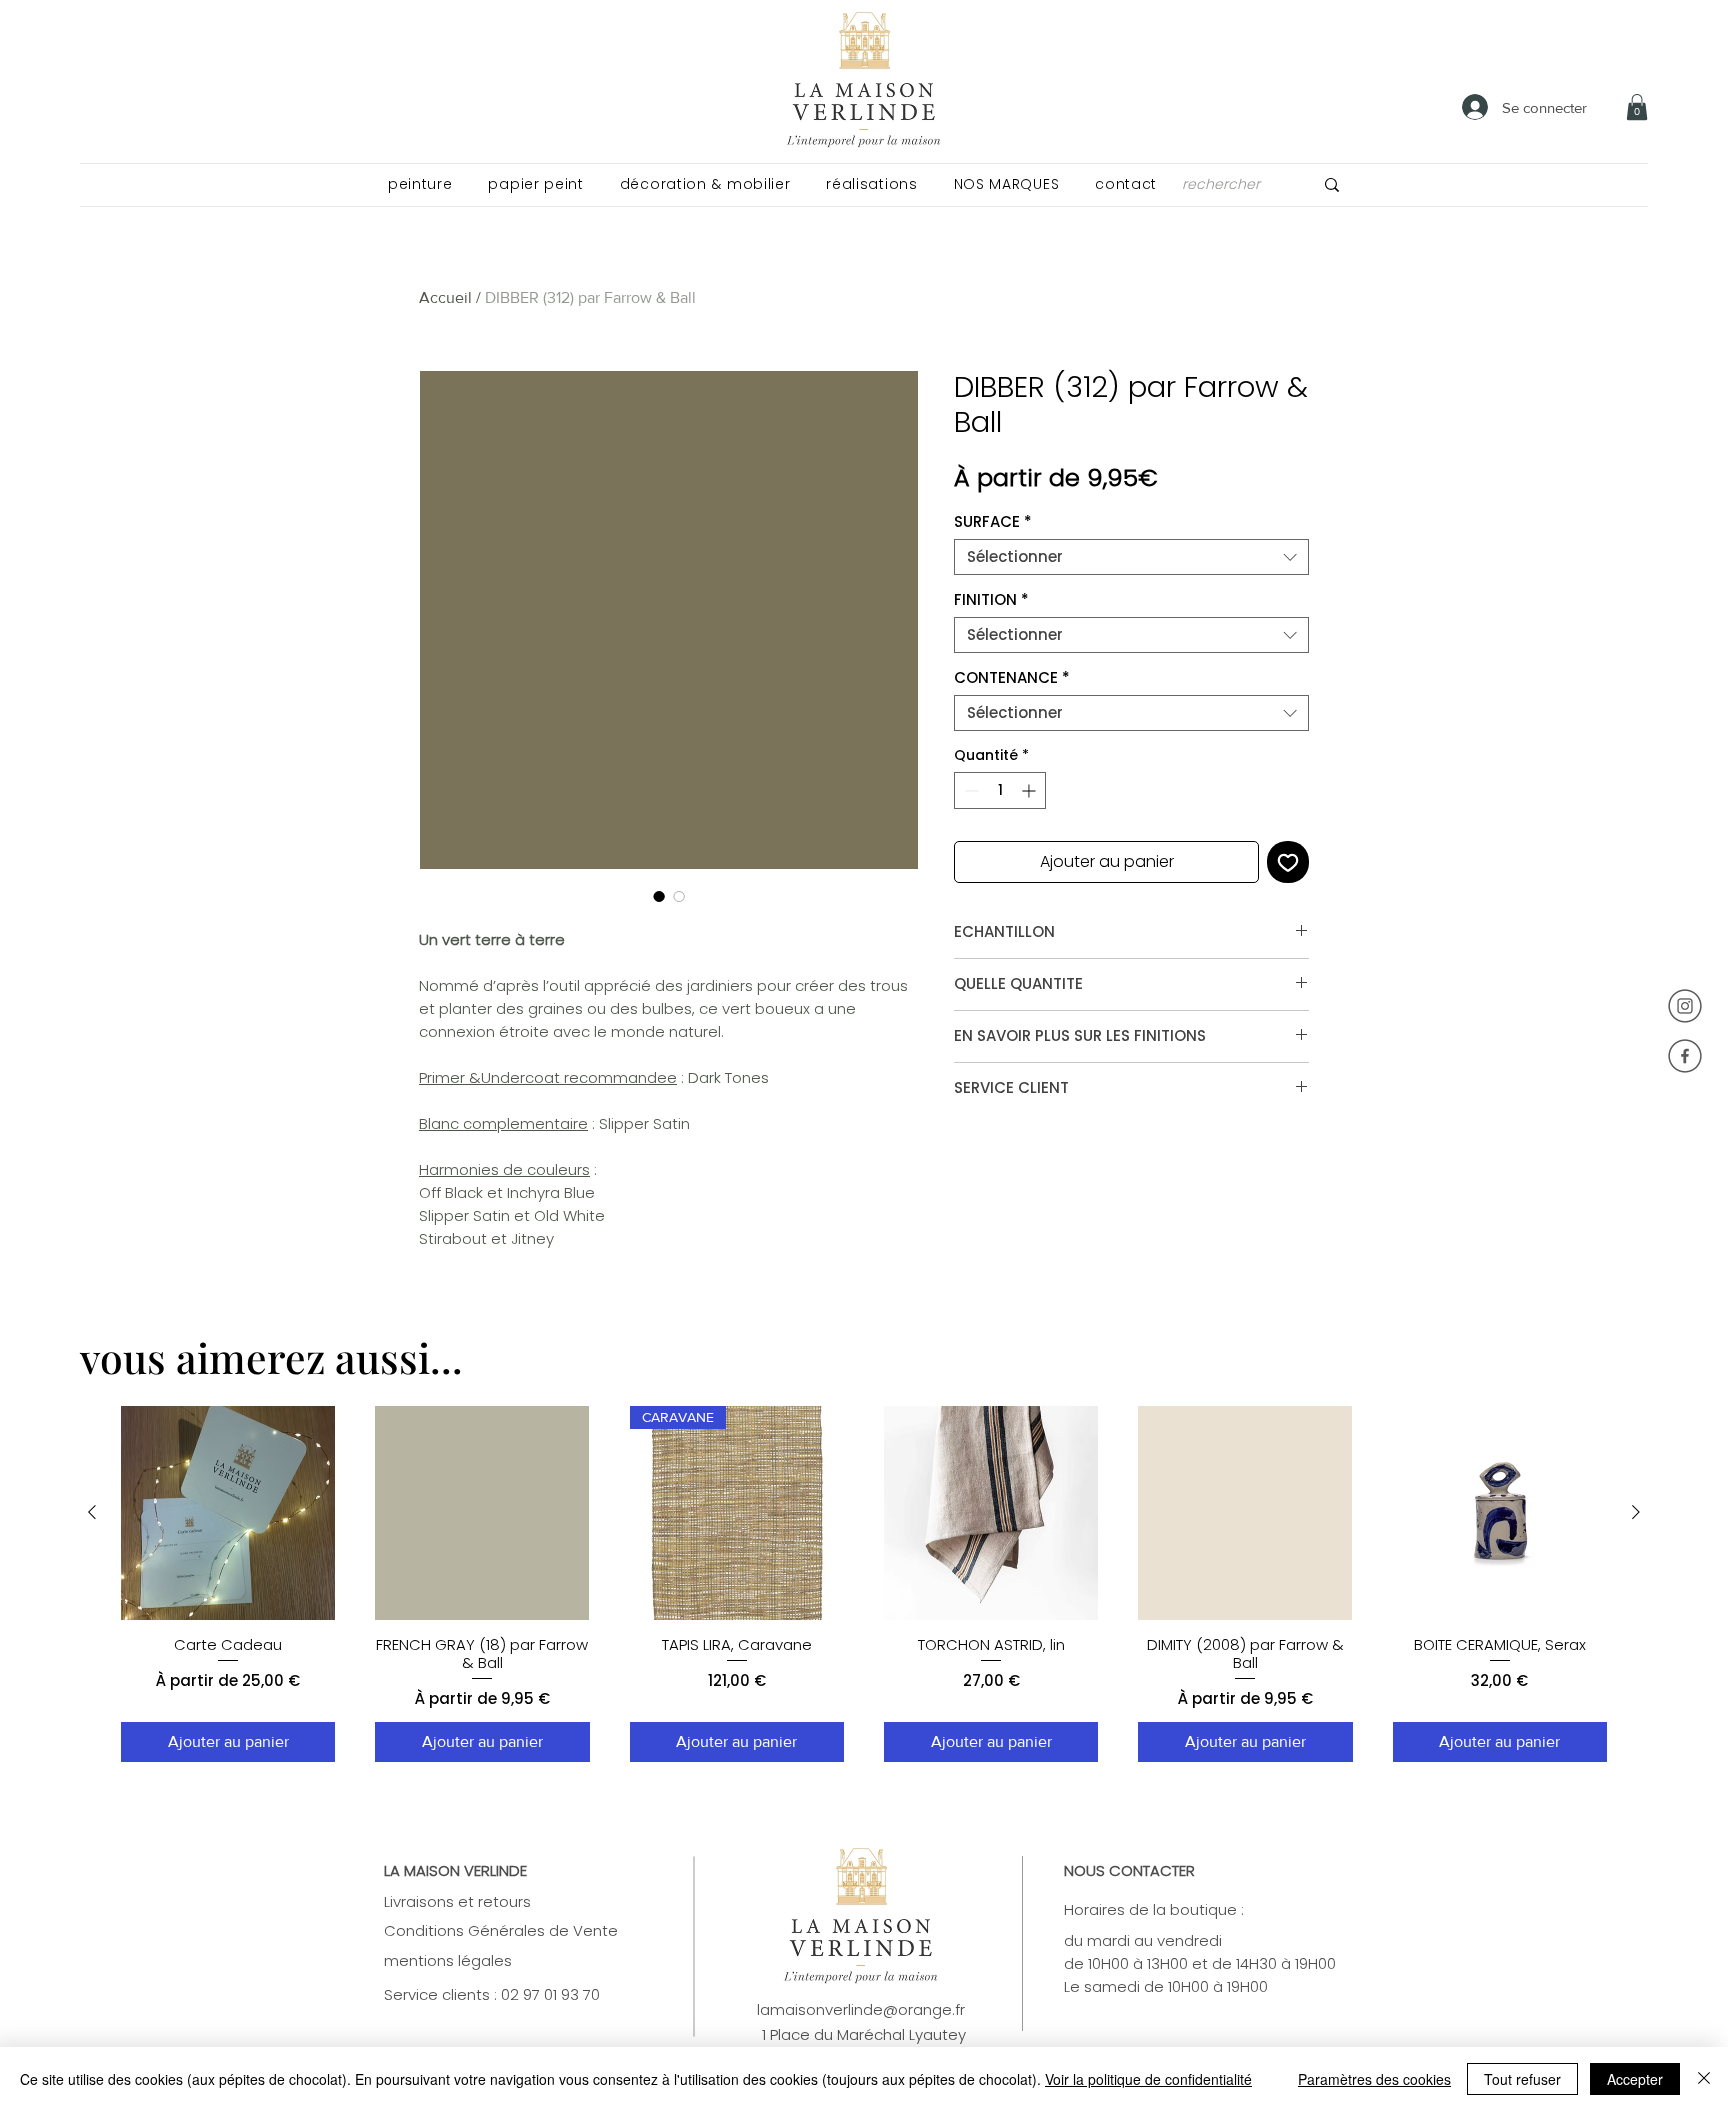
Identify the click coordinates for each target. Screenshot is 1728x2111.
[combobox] (1131, 557)
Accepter (1635, 2079)
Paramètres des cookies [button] (1374, 2079)
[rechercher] (1332, 184)
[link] (1637, 107)
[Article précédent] (92, 1512)
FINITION (991, 600)
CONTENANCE (1012, 678)
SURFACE (993, 522)
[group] (864, 1584)
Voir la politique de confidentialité (1148, 2079)
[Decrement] (969, 790)
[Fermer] (1704, 2079)
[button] (420, 184)
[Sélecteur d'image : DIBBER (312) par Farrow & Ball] (659, 896)
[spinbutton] (1000, 790)
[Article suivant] (1636, 1512)
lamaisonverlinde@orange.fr (861, 2009)
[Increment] (1030, 790)
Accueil (445, 297)
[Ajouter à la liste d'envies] (1288, 862)
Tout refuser (1522, 2079)
